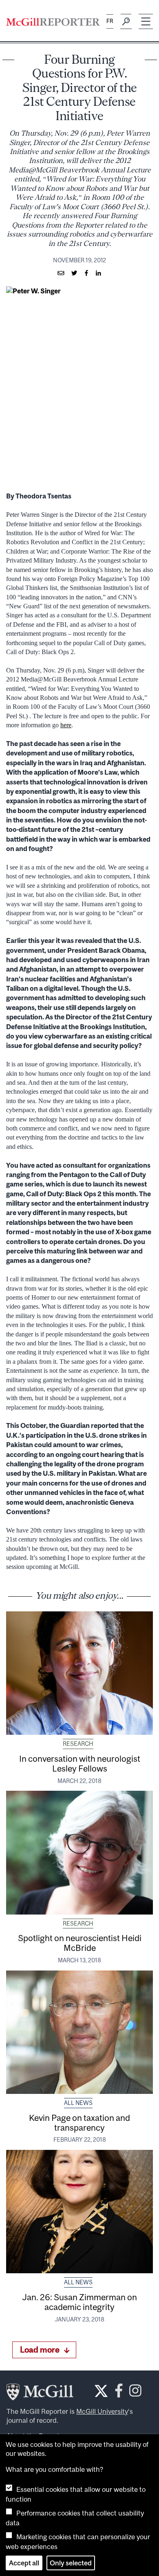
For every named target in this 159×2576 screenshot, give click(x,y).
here (66, 725)
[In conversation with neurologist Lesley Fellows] (79, 1673)
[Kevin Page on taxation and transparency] (79, 2032)
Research (78, 1744)
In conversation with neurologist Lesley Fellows (80, 1763)
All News (78, 2103)
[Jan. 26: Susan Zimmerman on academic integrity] (79, 2212)
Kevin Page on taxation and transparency (79, 2122)
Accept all (24, 2563)
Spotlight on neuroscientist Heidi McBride (80, 1943)
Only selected (71, 2563)
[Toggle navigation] (146, 21)
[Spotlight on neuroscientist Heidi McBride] (79, 1852)
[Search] (126, 22)
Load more (40, 2349)
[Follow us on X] (101, 2391)
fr (110, 21)
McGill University (102, 2411)
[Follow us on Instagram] (135, 2393)
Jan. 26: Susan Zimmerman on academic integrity (79, 2302)
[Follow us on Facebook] (119, 2393)
